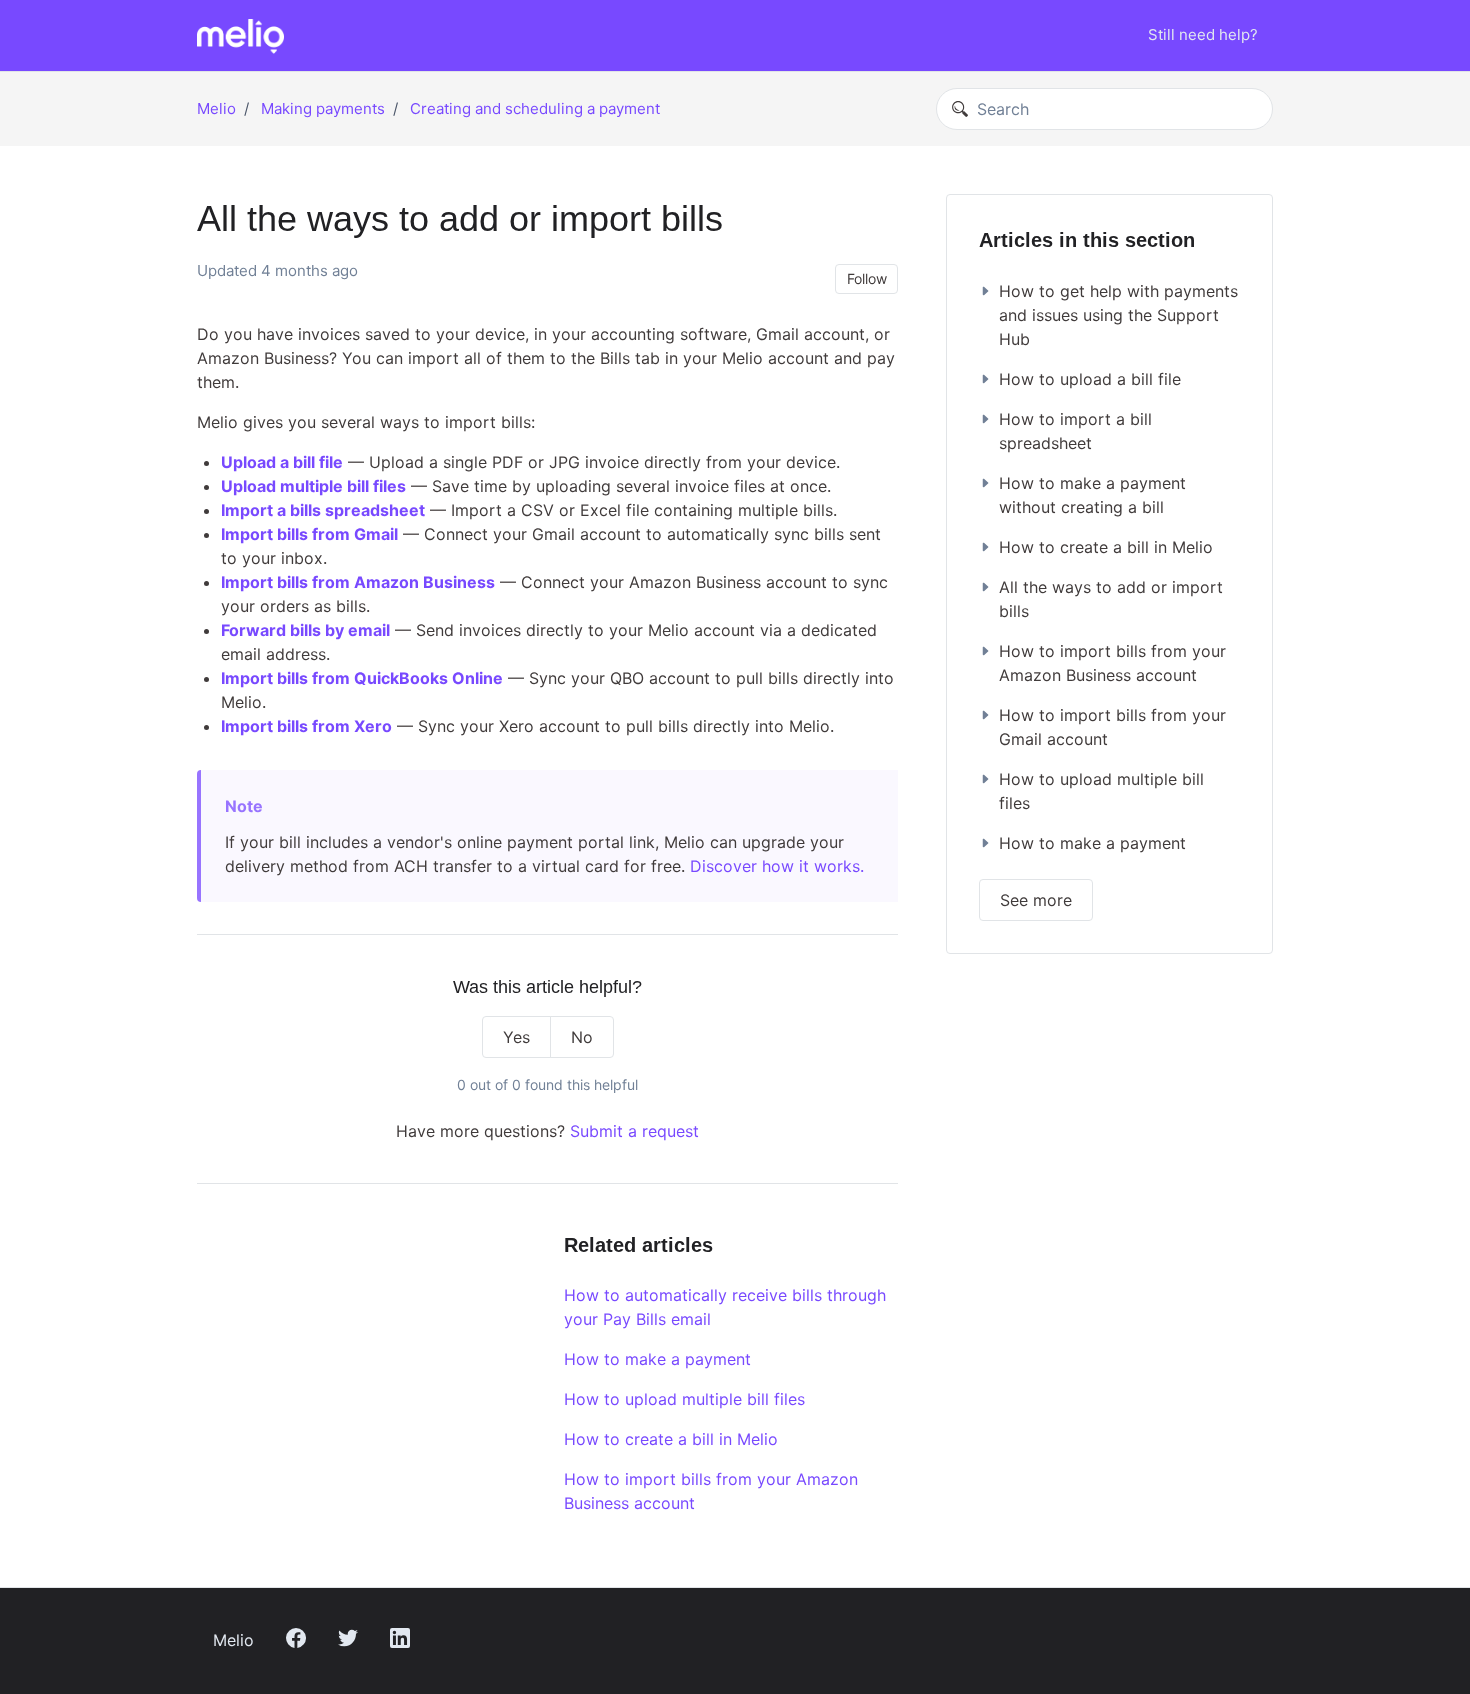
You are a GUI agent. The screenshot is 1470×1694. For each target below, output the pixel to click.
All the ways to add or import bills (1111, 599)
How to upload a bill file (1090, 379)
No (582, 1037)
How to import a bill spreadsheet (1075, 431)
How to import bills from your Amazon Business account (711, 1491)
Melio (216, 108)
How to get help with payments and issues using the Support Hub (1118, 315)
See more (1036, 900)
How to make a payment (657, 1359)
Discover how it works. (777, 866)
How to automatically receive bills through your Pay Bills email (725, 1307)
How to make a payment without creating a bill (1092, 495)
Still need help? (1203, 34)
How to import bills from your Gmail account (1112, 727)
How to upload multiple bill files (684, 1399)
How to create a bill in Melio (671, 1439)
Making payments (323, 108)
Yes (516, 1037)
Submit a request (634, 1131)
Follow (867, 278)
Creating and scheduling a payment (535, 108)
